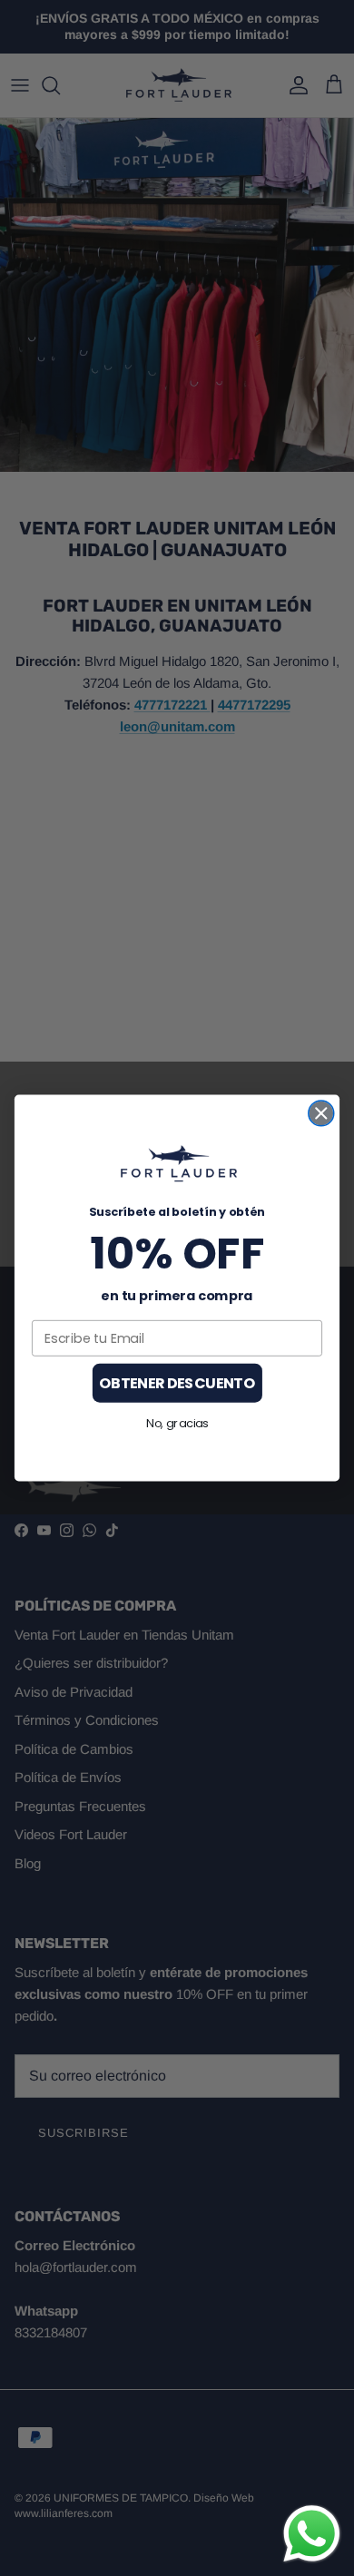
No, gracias (177, 1423)
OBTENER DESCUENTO (177, 1383)
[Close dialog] (321, 1113)
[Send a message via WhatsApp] (312, 2534)
